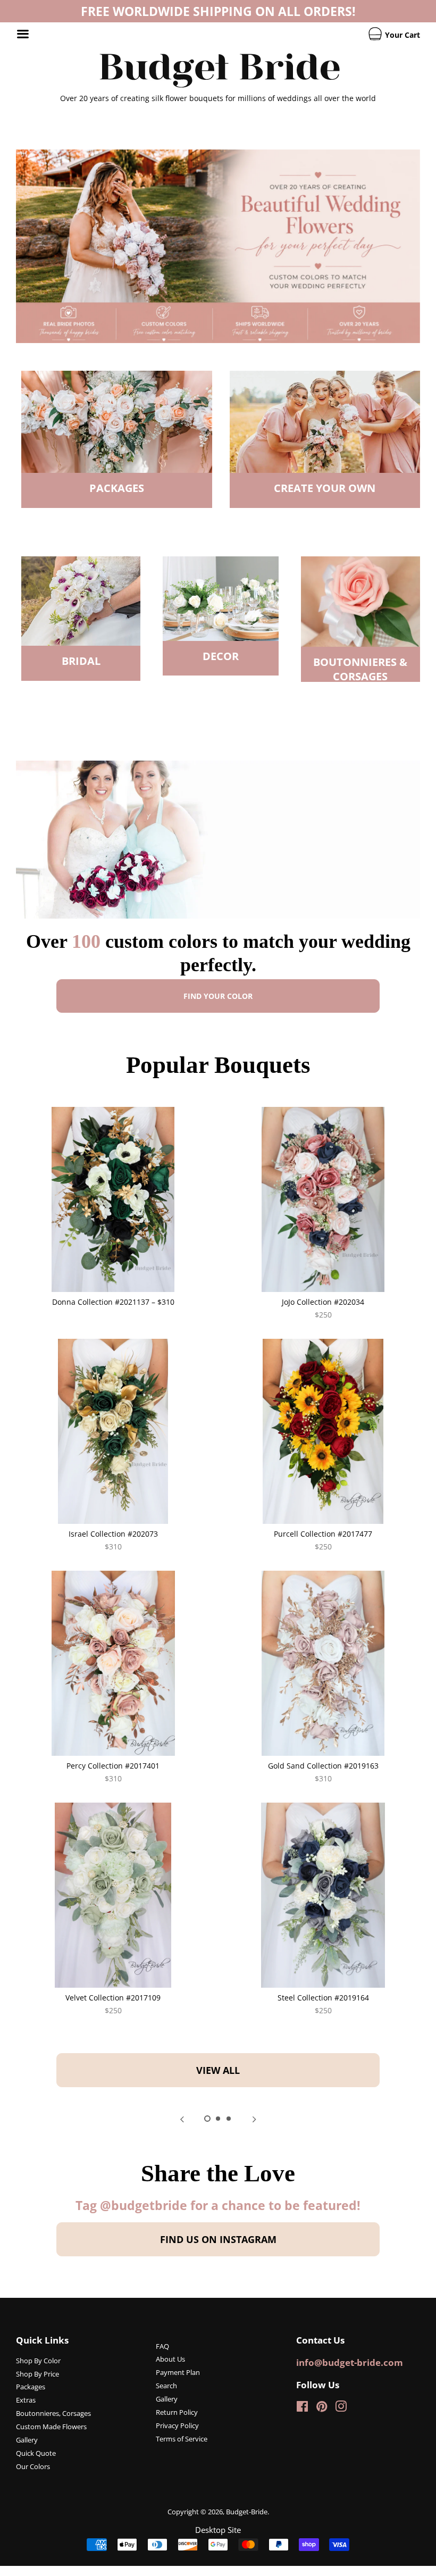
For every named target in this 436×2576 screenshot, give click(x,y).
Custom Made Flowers (51, 2427)
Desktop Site (218, 2530)
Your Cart (401, 35)
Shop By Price (37, 2374)
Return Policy (177, 2412)
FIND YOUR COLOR (218, 996)
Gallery (27, 2440)
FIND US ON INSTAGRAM (218, 2239)
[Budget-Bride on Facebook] (302, 2408)
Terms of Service (182, 2439)
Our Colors (33, 2466)
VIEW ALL (218, 2070)
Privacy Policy (177, 2425)
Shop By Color (38, 2361)
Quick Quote (36, 2453)
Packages (31, 2387)
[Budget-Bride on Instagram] (341, 2408)
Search (166, 2386)
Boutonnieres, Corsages (53, 2413)
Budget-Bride (247, 2512)
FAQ (162, 2346)
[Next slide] (254, 2119)
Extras (26, 2400)
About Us (170, 2359)
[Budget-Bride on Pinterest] (322, 2408)
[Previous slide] (182, 2119)
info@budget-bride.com (350, 2362)
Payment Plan (178, 2372)
